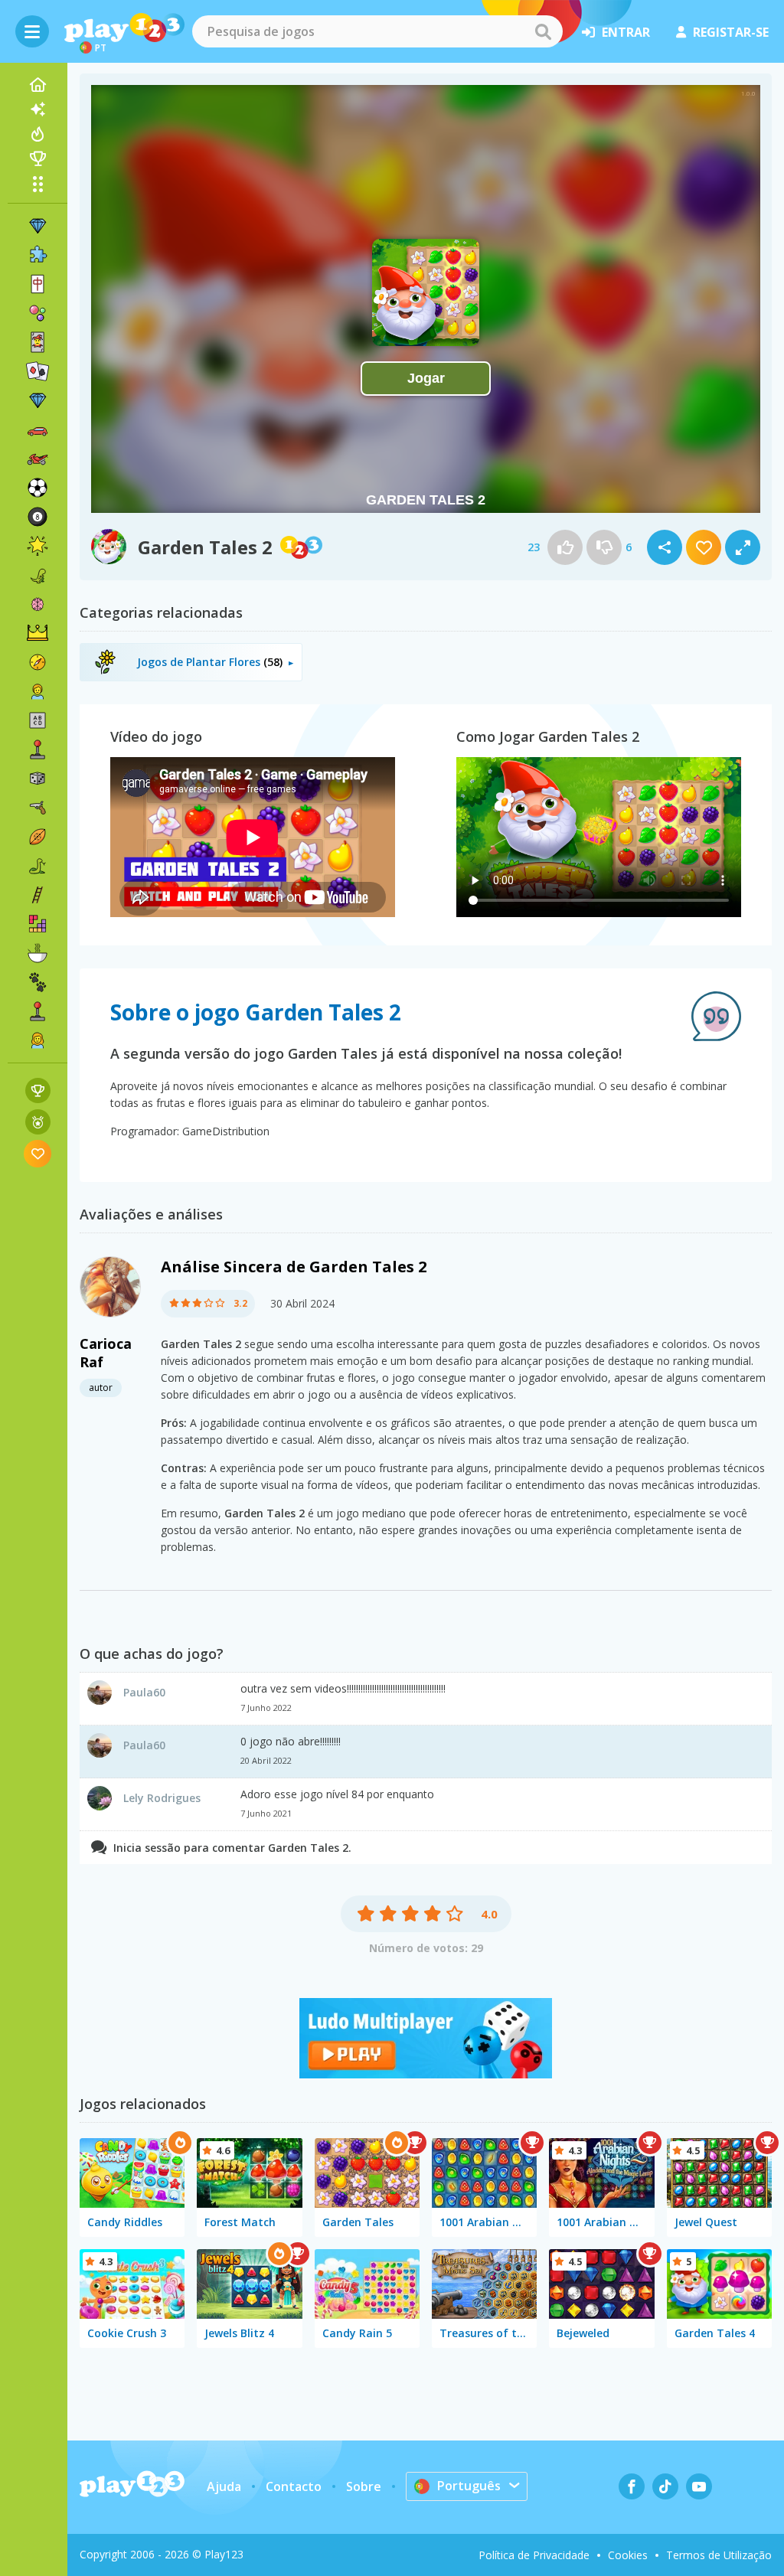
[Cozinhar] (38, 953)
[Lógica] (38, 604)
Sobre (364, 2486)
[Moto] (38, 459)
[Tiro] (38, 808)
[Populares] (38, 134)
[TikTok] (665, 2486)
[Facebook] (632, 2486)
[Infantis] (38, 691)
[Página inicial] (38, 85)
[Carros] (38, 429)
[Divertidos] (38, 546)
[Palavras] (38, 720)
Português (469, 2486)
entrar (626, 32)
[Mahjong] (38, 284)
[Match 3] (38, 226)
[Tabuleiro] (38, 779)
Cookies (628, 2555)
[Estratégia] (38, 633)
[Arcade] (38, 749)
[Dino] (38, 575)
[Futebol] (38, 488)
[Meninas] (38, 1040)
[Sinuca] (38, 517)
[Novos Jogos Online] (38, 109)
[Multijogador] (38, 1011)
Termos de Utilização (719, 2555)
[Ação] (38, 662)
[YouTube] (699, 2486)
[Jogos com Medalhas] (38, 1122)
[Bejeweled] (38, 400)
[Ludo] (426, 2074)
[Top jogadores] (38, 158)
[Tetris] (38, 924)
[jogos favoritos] (38, 1153)
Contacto (294, 2486)
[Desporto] (38, 837)
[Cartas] (38, 342)
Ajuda (224, 2486)
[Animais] (38, 982)
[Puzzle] (38, 255)
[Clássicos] (38, 866)
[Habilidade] (38, 895)
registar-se (731, 32)
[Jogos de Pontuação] (38, 1090)
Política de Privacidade (534, 2555)
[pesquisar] (543, 31)
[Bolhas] (38, 313)
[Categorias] (38, 184)
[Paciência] (38, 371)
